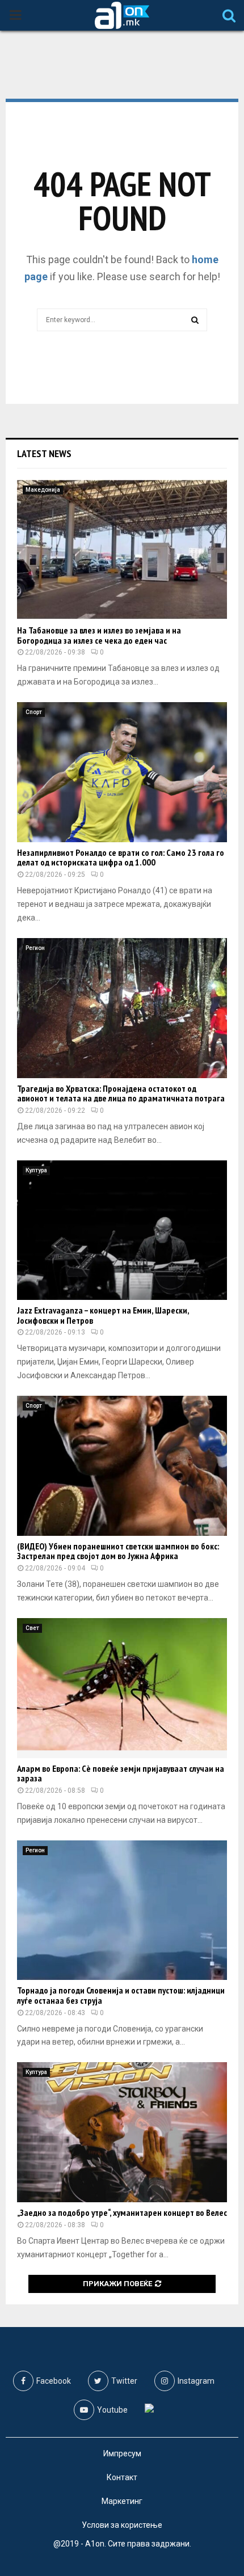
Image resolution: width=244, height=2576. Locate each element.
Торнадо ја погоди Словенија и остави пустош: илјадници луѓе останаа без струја (121, 1995)
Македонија (43, 490)
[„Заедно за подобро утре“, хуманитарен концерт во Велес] (122, 2132)
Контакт (122, 2477)
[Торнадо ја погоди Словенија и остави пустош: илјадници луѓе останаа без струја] (122, 1910)
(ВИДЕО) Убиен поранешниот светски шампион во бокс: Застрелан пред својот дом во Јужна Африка (118, 1551)
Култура (36, 1170)
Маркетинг (122, 2501)
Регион (35, 948)
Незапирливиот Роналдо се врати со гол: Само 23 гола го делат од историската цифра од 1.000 (121, 858)
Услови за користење (122, 2525)
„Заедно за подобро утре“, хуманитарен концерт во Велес (122, 2212)
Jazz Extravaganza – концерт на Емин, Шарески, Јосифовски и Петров (103, 1315)
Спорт (34, 712)
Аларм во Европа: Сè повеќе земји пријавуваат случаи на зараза (121, 1773)
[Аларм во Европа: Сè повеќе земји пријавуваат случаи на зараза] (122, 1688)
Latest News (44, 453)
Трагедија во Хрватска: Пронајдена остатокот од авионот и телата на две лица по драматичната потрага (121, 1093)
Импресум (122, 2453)
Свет (32, 1628)
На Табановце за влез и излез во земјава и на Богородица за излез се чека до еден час (99, 635)
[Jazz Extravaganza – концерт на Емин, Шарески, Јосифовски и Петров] (122, 1230)
